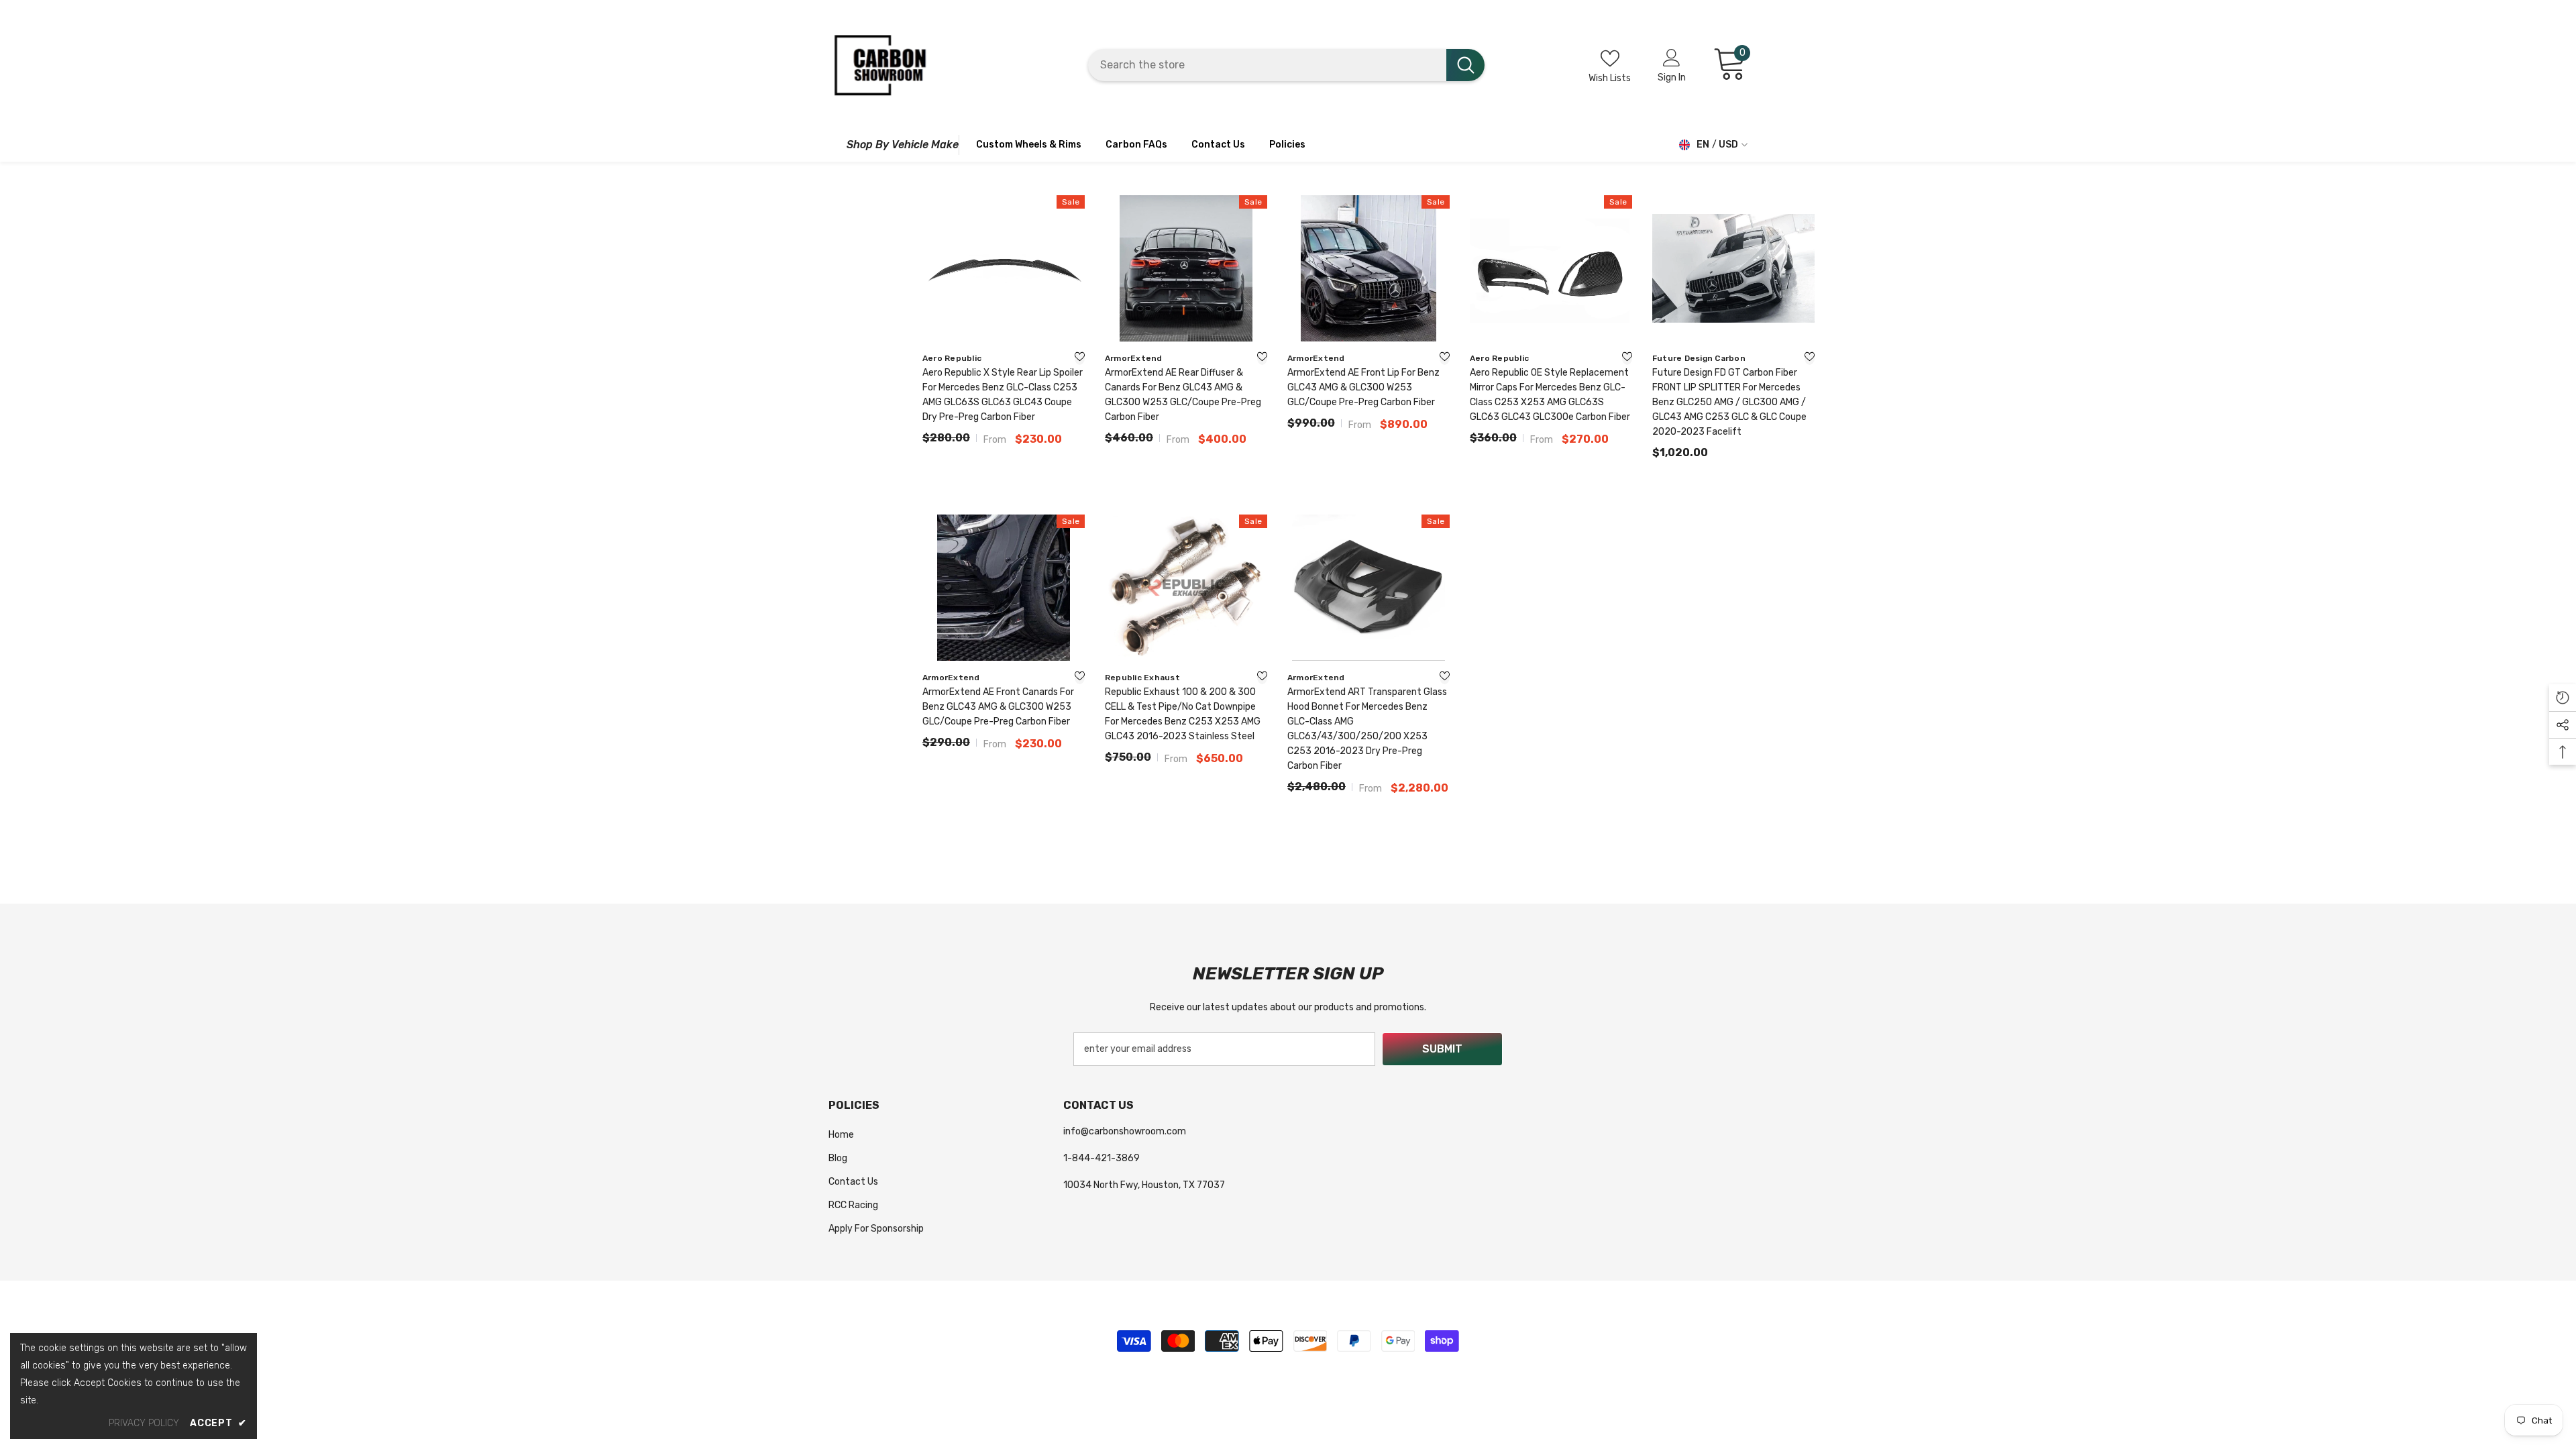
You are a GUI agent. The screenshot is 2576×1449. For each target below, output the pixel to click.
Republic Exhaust (1142, 678)
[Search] (1286, 65)
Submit (1442, 1049)
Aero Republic (952, 358)
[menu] (834, 145)
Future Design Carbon (1699, 358)
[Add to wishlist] (1080, 358)
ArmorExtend (1134, 358)
